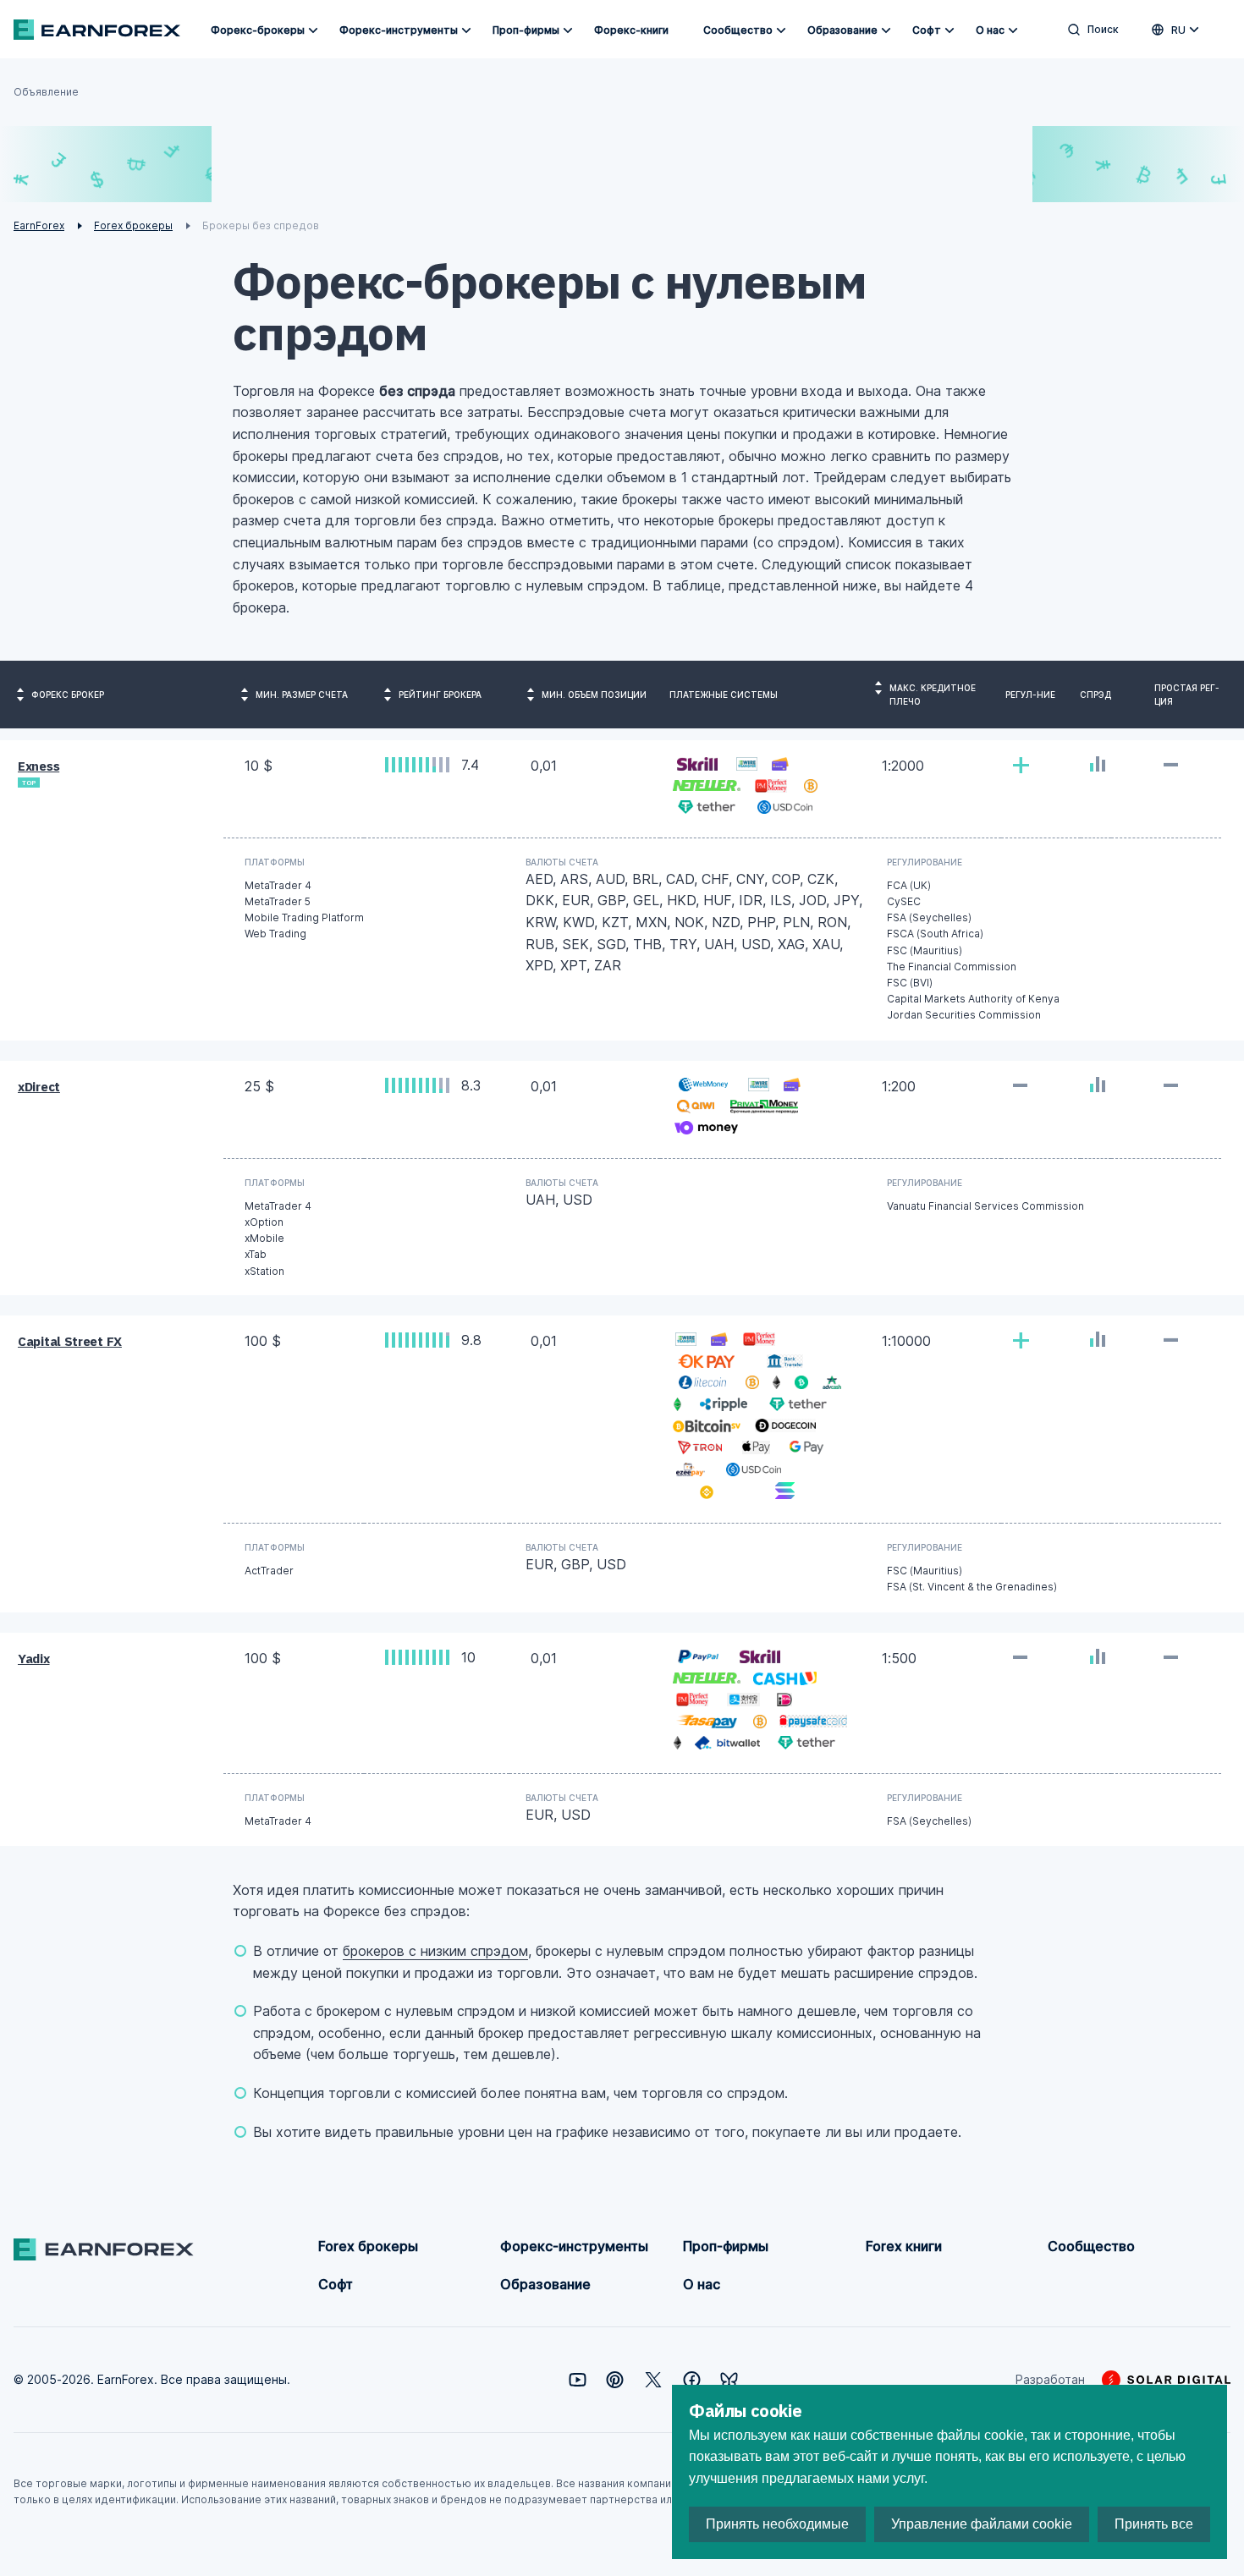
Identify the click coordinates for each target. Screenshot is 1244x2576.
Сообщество (738, 30)
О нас (990, 30)
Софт (927, 30)
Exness (39, 766)
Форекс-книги (631, 30)
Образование (842, 30)
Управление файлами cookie (982, 2524)
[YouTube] (578, 2380)
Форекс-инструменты (399, 30)
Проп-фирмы (526, 30)
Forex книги (904, 2246)
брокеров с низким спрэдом (435, 1951)
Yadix (34, 1659)
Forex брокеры (368, 2246)
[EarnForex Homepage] (97, 30)
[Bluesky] (729, 2380)
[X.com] (653, 2380)
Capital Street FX (70, 1341)
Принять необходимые (777, 2524)
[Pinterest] (615, 2380)
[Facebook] (692, 2380)
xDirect (39, 1087)
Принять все (1154, 2524)
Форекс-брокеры (258, 30)
